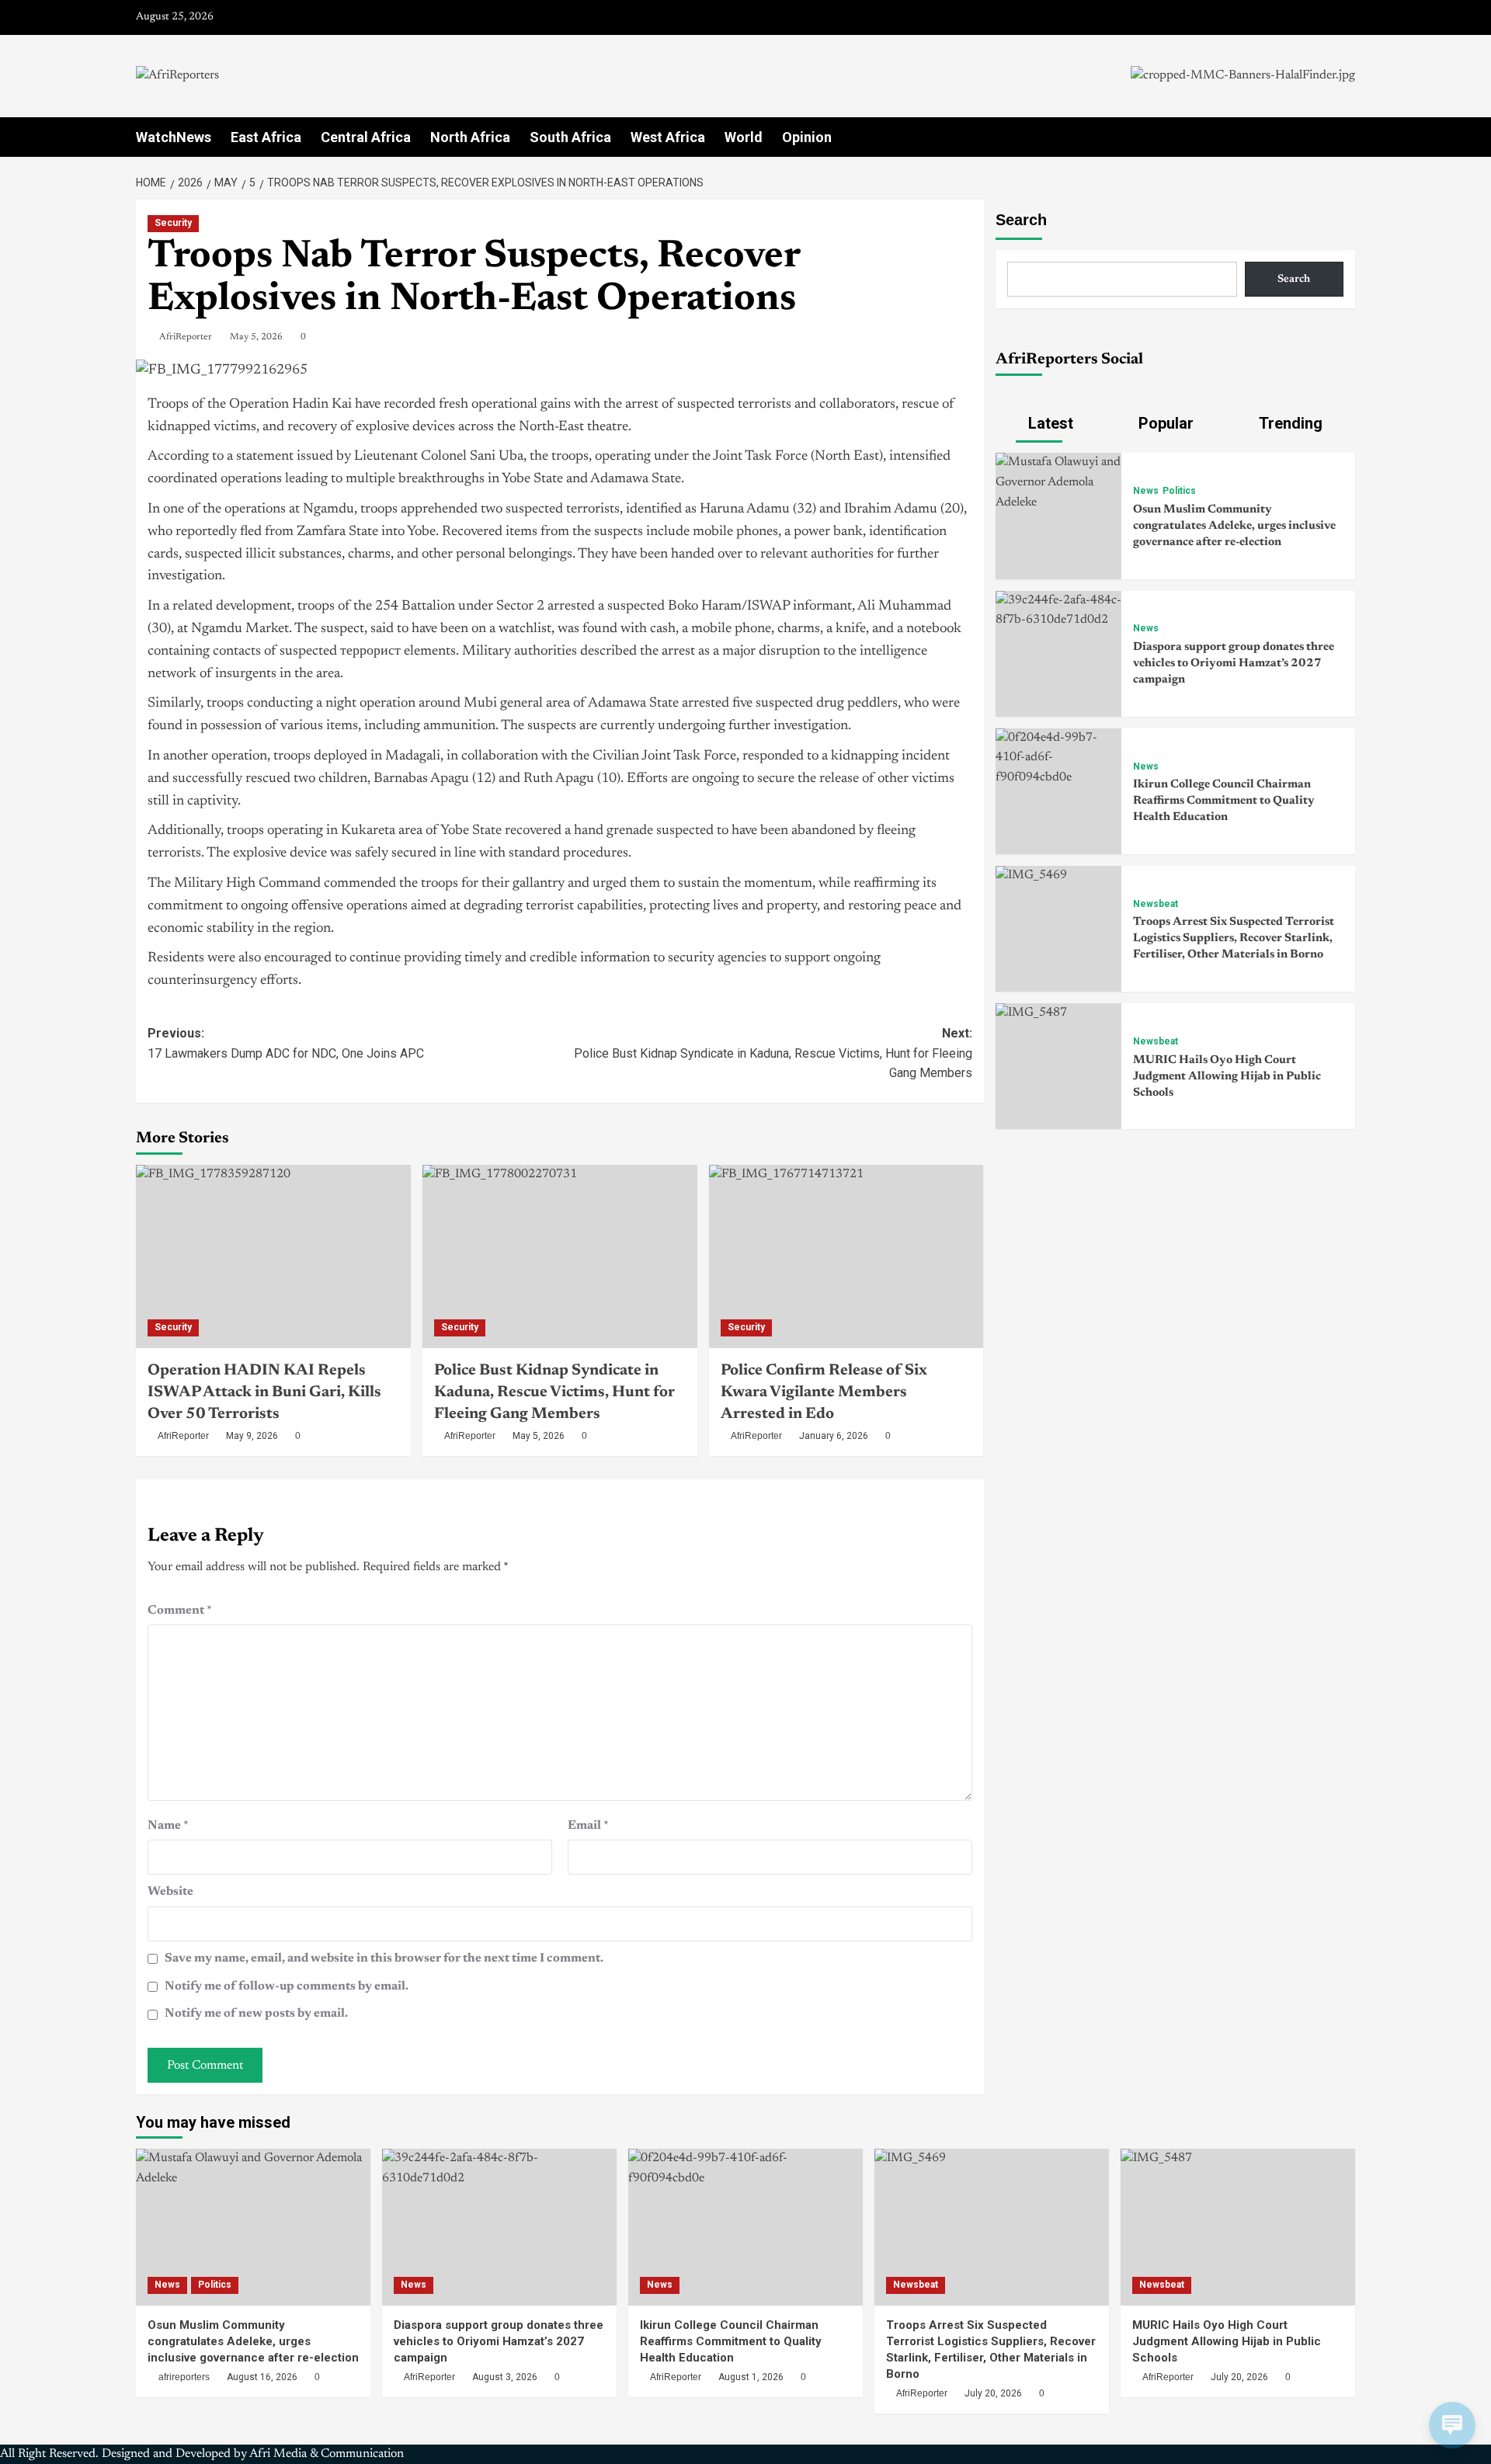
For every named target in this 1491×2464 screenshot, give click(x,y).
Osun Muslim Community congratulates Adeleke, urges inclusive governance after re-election (1234, 526)
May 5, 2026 (256, 337)
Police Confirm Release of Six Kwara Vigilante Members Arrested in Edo (824, 1392)
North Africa (470, 137)
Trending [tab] (1289, 423)
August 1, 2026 (751, 2377)
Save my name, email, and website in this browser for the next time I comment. (384, 1958)
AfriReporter (186, 337)
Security (173, 223)
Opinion (807, 137)
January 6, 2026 (834, 1436)
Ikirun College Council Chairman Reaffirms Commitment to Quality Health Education (1224, 801)
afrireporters (184, 2377)
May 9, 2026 (252, 1436)
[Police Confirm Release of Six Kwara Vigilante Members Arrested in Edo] (846, 1256)
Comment (180, 1611)
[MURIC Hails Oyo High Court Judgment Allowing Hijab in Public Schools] (1031, 1013)
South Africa (570, 137)
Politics (1179, 491)
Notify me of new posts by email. (256, 2014)
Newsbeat (1156, 904)
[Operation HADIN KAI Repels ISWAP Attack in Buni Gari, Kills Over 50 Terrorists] (273, 1256)
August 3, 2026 (505, 2377)
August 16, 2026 (262, 2377)
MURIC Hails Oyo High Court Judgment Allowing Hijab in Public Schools (1227, 1077)
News (1146, 491)
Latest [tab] (1049, 423)
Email (588, 1826)
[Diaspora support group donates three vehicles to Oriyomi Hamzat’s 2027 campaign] (1058, 610)
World (744, 137)
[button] (1345, 137)
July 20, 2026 (993, 2393)
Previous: (286, 1043)
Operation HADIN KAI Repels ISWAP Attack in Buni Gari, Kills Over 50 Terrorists (264, 1392)
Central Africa (366, 137)
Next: (773, 1053)
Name (168, 1826)
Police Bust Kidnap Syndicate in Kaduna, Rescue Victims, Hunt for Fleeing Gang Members (554, 1392)
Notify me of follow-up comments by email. (287, 1986)
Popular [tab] (1164, 423)
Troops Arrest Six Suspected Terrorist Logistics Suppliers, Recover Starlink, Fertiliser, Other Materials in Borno (1234, 938)
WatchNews (174, 137)
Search (1021, 220)
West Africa (668, 137)
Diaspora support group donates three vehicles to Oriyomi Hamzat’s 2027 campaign (1234, 664)
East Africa (266, 137)
